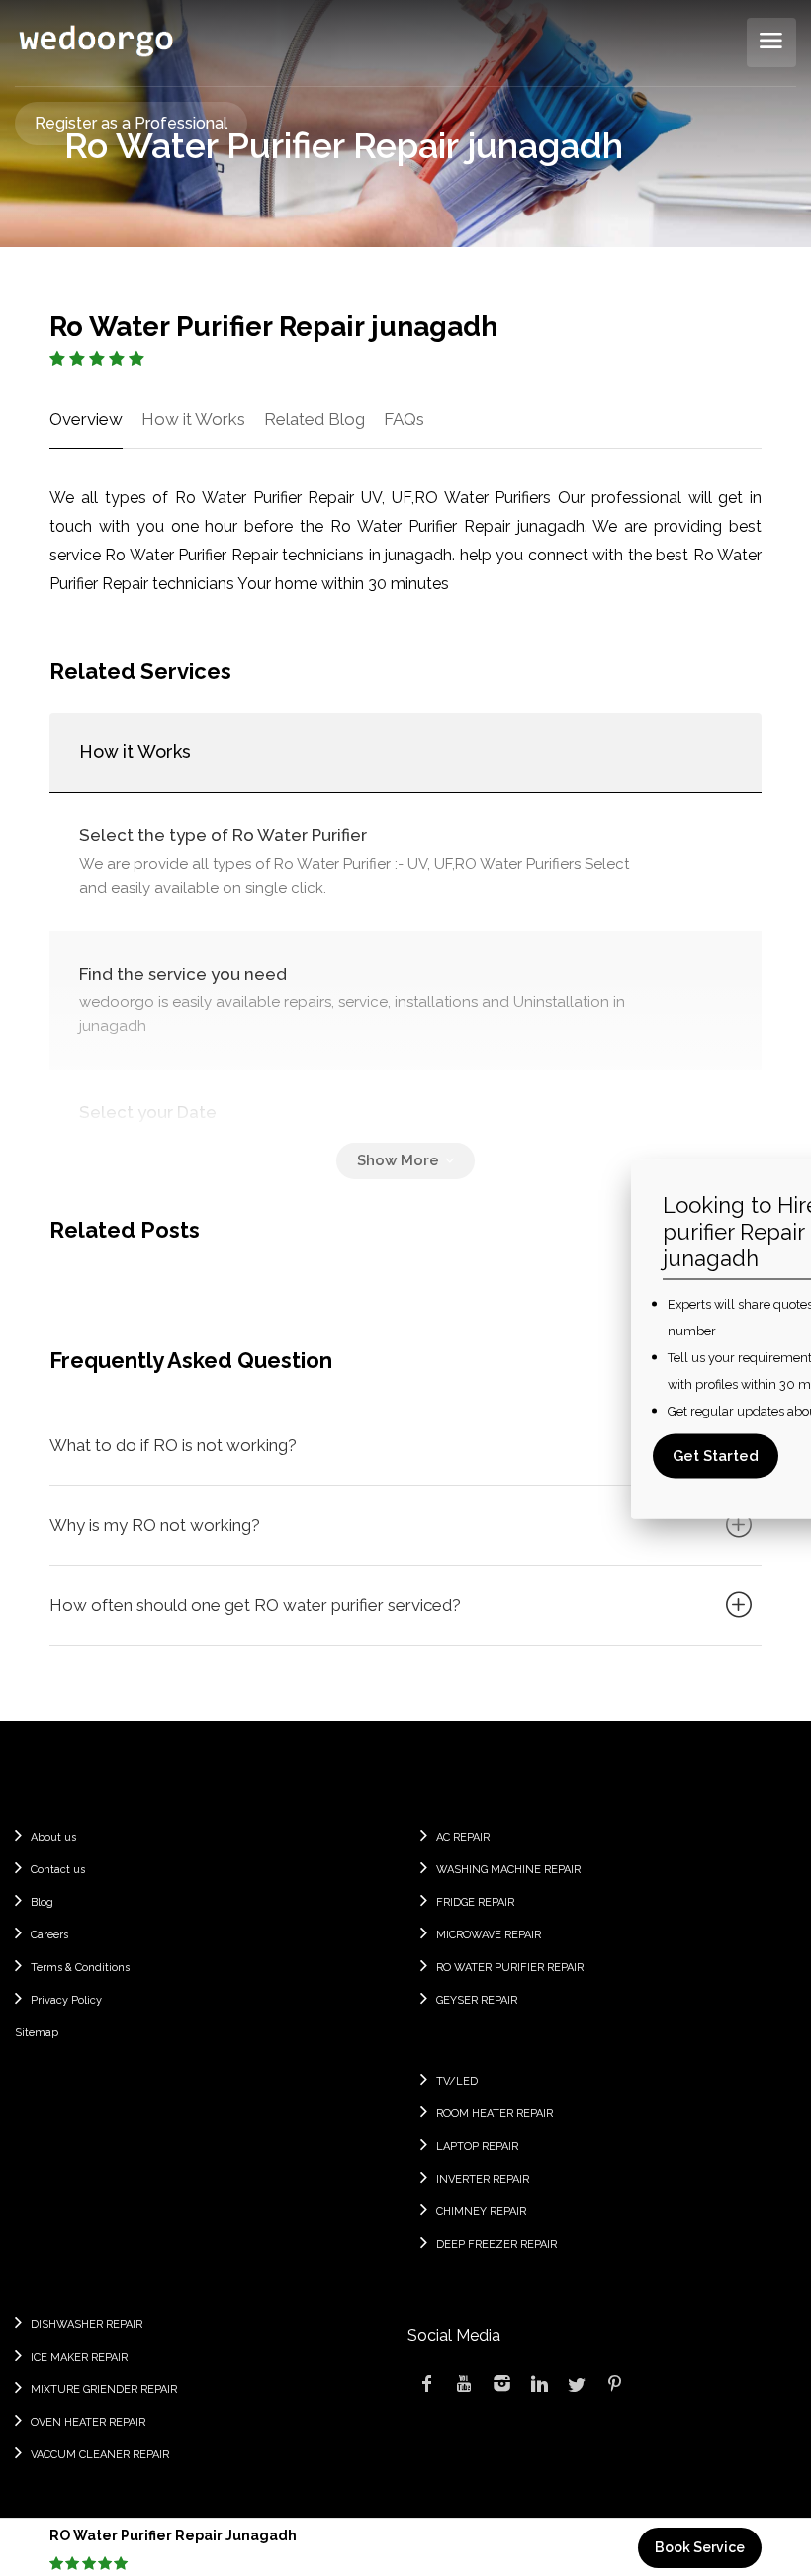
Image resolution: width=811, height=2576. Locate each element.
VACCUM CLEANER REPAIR (100, 2455)
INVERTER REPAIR (483, 2179)
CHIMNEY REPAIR (481, 2212)
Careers (49, 1935)
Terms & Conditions (80, 1968)
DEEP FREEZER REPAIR (496, 2244)
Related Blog (315, 419)
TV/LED (457, 2081)
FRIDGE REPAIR (475, 1902)
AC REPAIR (463, 1837)
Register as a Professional (131, 123)
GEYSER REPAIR (477, 2000)
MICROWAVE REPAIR (489, 1935)
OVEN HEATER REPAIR (88, 2422)
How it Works (193, 419)
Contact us (58, 1870)
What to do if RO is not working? (173, 1445)
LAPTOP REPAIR (477, 2147)
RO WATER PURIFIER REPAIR (510, 1968)
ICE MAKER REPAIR (79, 2357)
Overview (86, 419)
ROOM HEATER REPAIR (495, 2114)
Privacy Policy (66, 2000)
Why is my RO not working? (155, 1525)
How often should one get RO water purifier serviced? (255, 1605)
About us (53, 1837)
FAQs (404, 419)
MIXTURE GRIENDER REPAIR (104, 2390)
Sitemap (37, 2033)
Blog (42, 1902)
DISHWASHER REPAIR (87, 2324)
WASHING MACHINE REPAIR (508, 1870)
